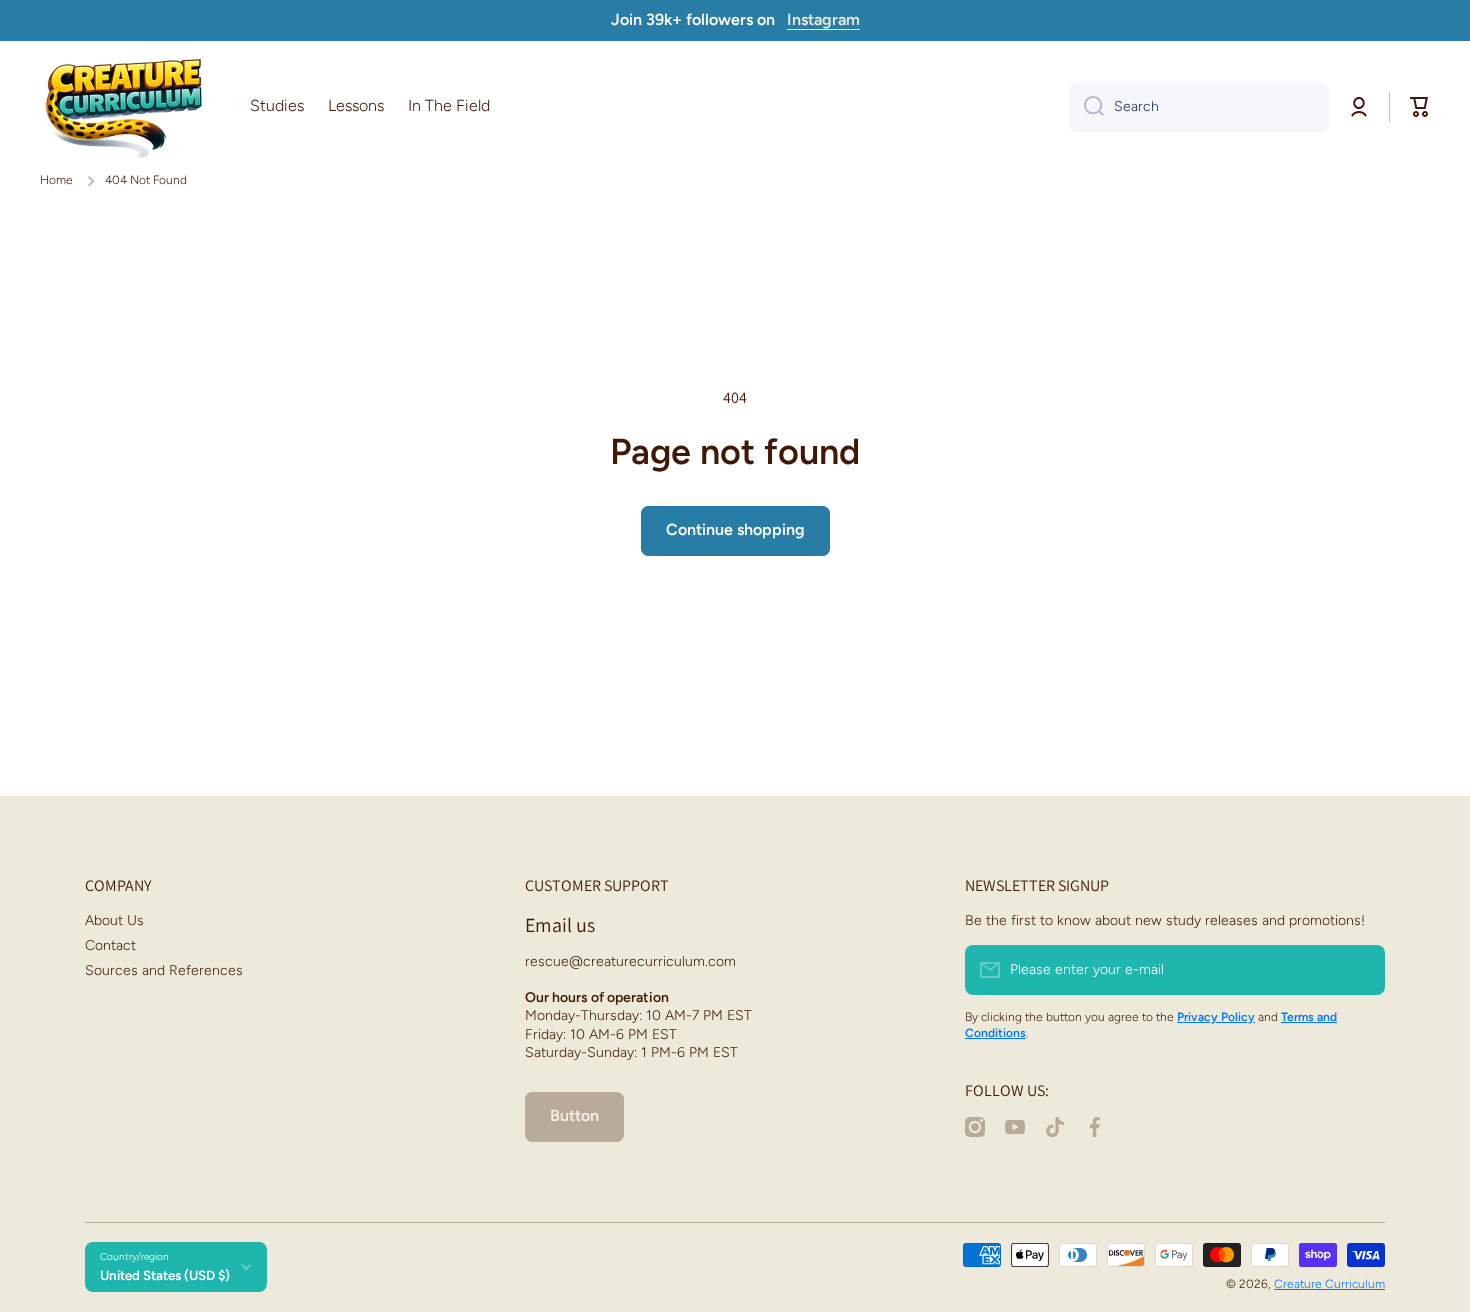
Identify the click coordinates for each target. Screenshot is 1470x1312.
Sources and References (164, 970)
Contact (110, 945)
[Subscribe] (1360, 970)
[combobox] (1199, 107)
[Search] (1086, 107)
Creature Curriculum (1329, 1284)
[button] (1420, 107)
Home (56, 180)
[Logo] (125, 107)
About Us (114, 920)
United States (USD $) (165, 1275)
